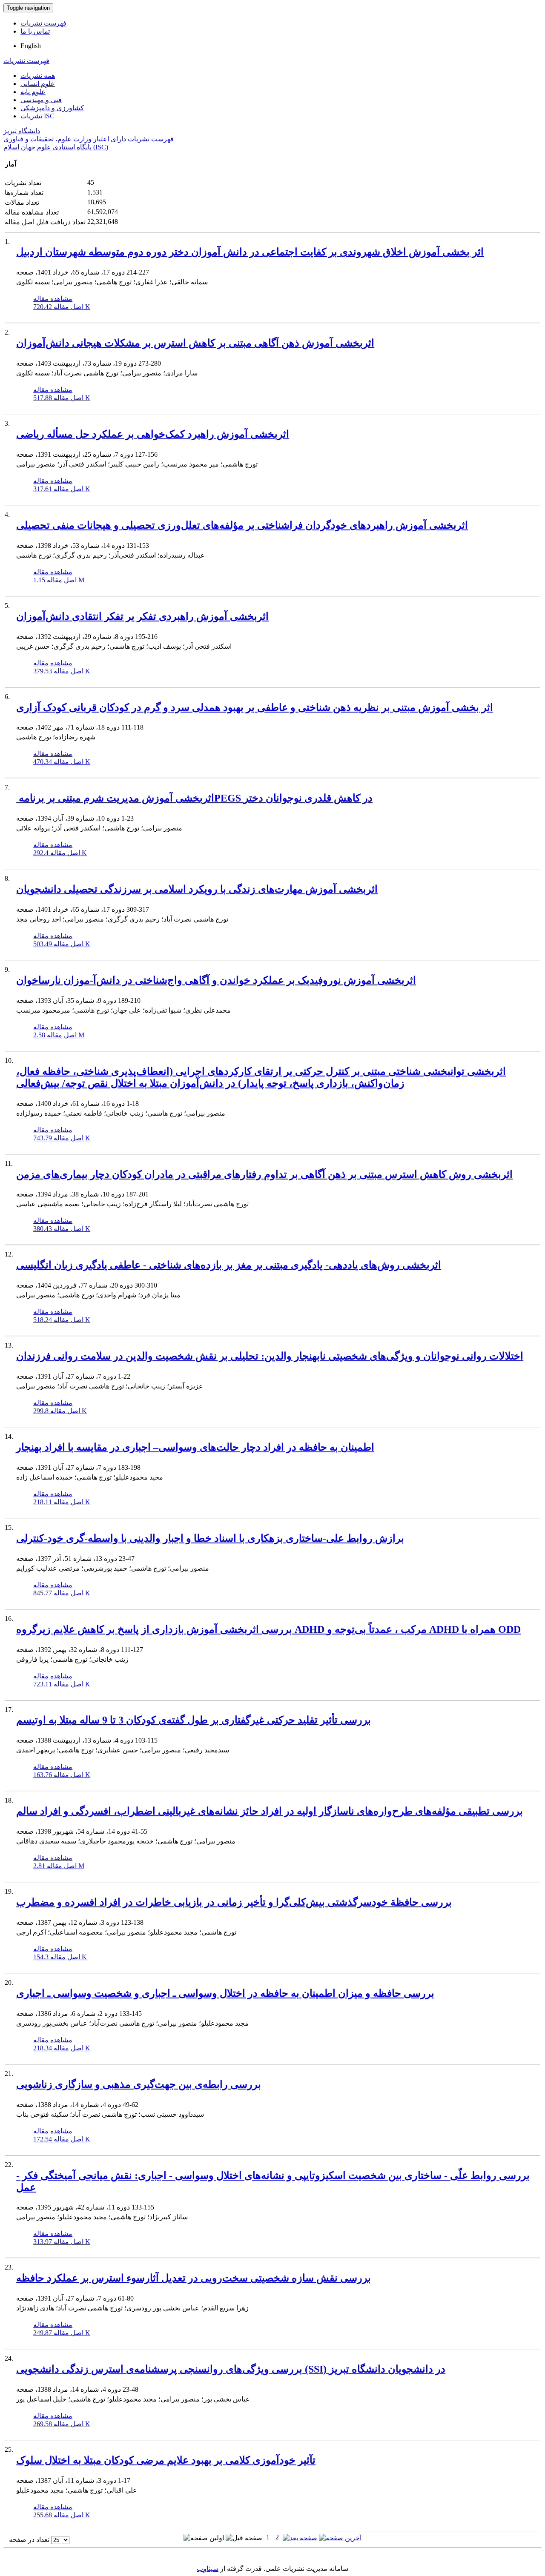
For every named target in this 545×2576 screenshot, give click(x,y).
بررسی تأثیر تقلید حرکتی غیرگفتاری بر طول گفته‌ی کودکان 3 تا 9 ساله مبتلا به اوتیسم (194, 1720)
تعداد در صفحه (29, 2540)
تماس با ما (35, 31)
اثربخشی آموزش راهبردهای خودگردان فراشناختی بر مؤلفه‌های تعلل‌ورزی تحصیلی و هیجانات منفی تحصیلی (242, 525)
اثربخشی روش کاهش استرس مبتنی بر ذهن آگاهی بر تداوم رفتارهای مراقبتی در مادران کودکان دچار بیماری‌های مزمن (264, 1174)
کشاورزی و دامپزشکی (52, 108)
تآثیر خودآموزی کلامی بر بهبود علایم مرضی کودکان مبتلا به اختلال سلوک (166, 2460)
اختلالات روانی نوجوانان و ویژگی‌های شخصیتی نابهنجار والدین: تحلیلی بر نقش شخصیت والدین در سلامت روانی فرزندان (270, 1356)
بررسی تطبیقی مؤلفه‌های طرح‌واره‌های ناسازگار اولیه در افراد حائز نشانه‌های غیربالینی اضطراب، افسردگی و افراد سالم (270, 1811)
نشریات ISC (37, 116)
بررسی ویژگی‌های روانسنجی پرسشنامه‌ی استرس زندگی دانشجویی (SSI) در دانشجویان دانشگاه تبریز (231, 2369)
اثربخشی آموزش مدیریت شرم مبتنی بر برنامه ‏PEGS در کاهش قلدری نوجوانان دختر (194, 798)
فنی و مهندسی (41, 100)
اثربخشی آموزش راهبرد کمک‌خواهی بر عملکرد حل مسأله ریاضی (153, 434)
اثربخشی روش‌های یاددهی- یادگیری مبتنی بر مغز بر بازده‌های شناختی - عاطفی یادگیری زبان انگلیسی (229, 1265)
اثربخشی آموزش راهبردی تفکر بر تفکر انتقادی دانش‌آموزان (142, 616)
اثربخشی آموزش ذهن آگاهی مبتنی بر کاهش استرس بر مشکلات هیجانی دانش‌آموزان (195, 343)
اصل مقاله (62, 307)
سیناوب (208, 2569)
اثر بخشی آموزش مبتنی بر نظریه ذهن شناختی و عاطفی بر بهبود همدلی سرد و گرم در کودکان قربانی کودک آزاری (255, 707)
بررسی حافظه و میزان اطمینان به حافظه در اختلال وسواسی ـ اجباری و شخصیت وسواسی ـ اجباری (225, 1993)
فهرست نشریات (43, 23)
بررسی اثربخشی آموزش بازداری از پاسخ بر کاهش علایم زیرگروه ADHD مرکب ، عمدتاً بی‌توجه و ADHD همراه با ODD (268, 1629)
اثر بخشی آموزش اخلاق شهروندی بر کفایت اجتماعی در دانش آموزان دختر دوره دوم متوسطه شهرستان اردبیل (250, 252)
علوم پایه (33, 92)
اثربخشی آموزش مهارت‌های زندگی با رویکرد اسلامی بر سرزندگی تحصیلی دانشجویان (197, 889)
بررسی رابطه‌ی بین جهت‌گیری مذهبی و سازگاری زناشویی (139, 2084)
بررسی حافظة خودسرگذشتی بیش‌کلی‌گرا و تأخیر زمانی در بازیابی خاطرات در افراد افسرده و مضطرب (234, 1902)
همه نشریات (38, 76)
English (31, 46)
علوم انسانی (38, 84)
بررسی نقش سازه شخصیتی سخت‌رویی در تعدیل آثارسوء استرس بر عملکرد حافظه (194, 2278)
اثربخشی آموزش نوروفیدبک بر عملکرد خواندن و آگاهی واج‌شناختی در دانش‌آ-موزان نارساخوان (216, 980)
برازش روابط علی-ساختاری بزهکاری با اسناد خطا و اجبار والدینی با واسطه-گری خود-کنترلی (210, 1538)
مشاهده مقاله (53, 299)
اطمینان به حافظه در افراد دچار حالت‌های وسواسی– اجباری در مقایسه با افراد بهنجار (195, 1447)
